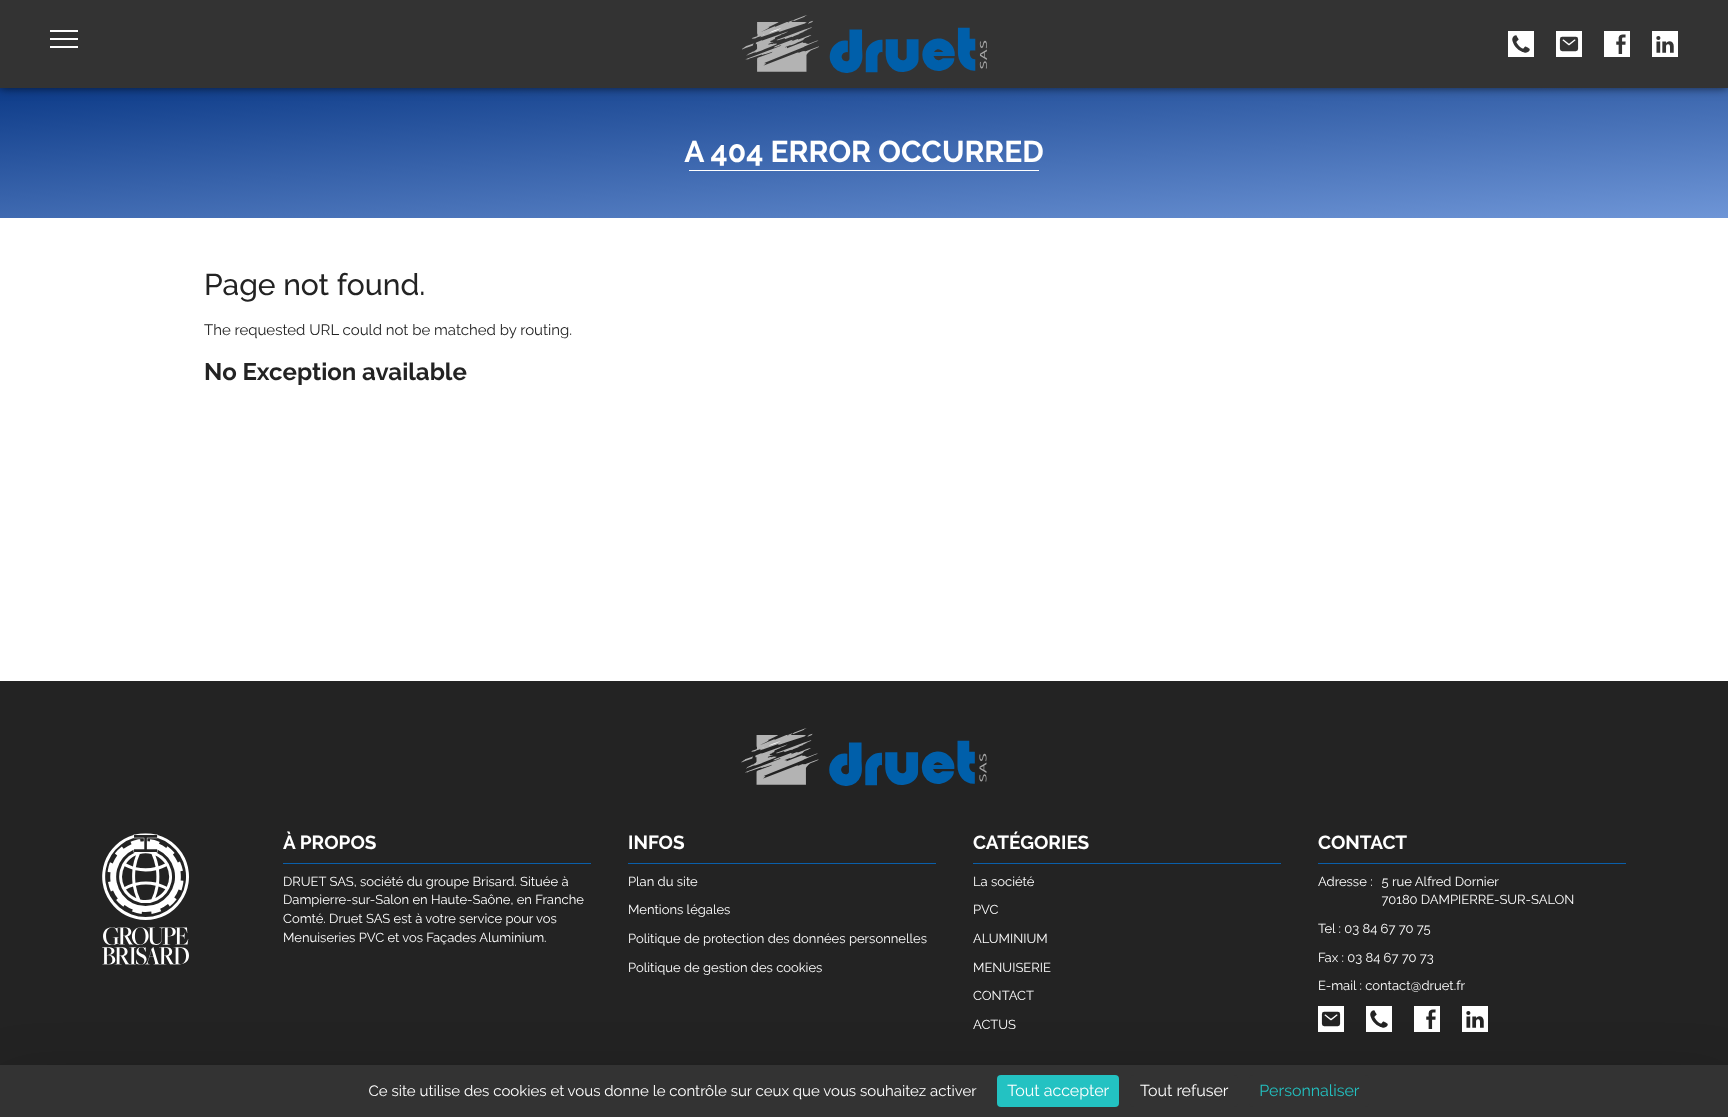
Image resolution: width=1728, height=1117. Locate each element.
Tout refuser (1184, 1090)
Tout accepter (1058, 1090)
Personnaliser (1309, 1090)
